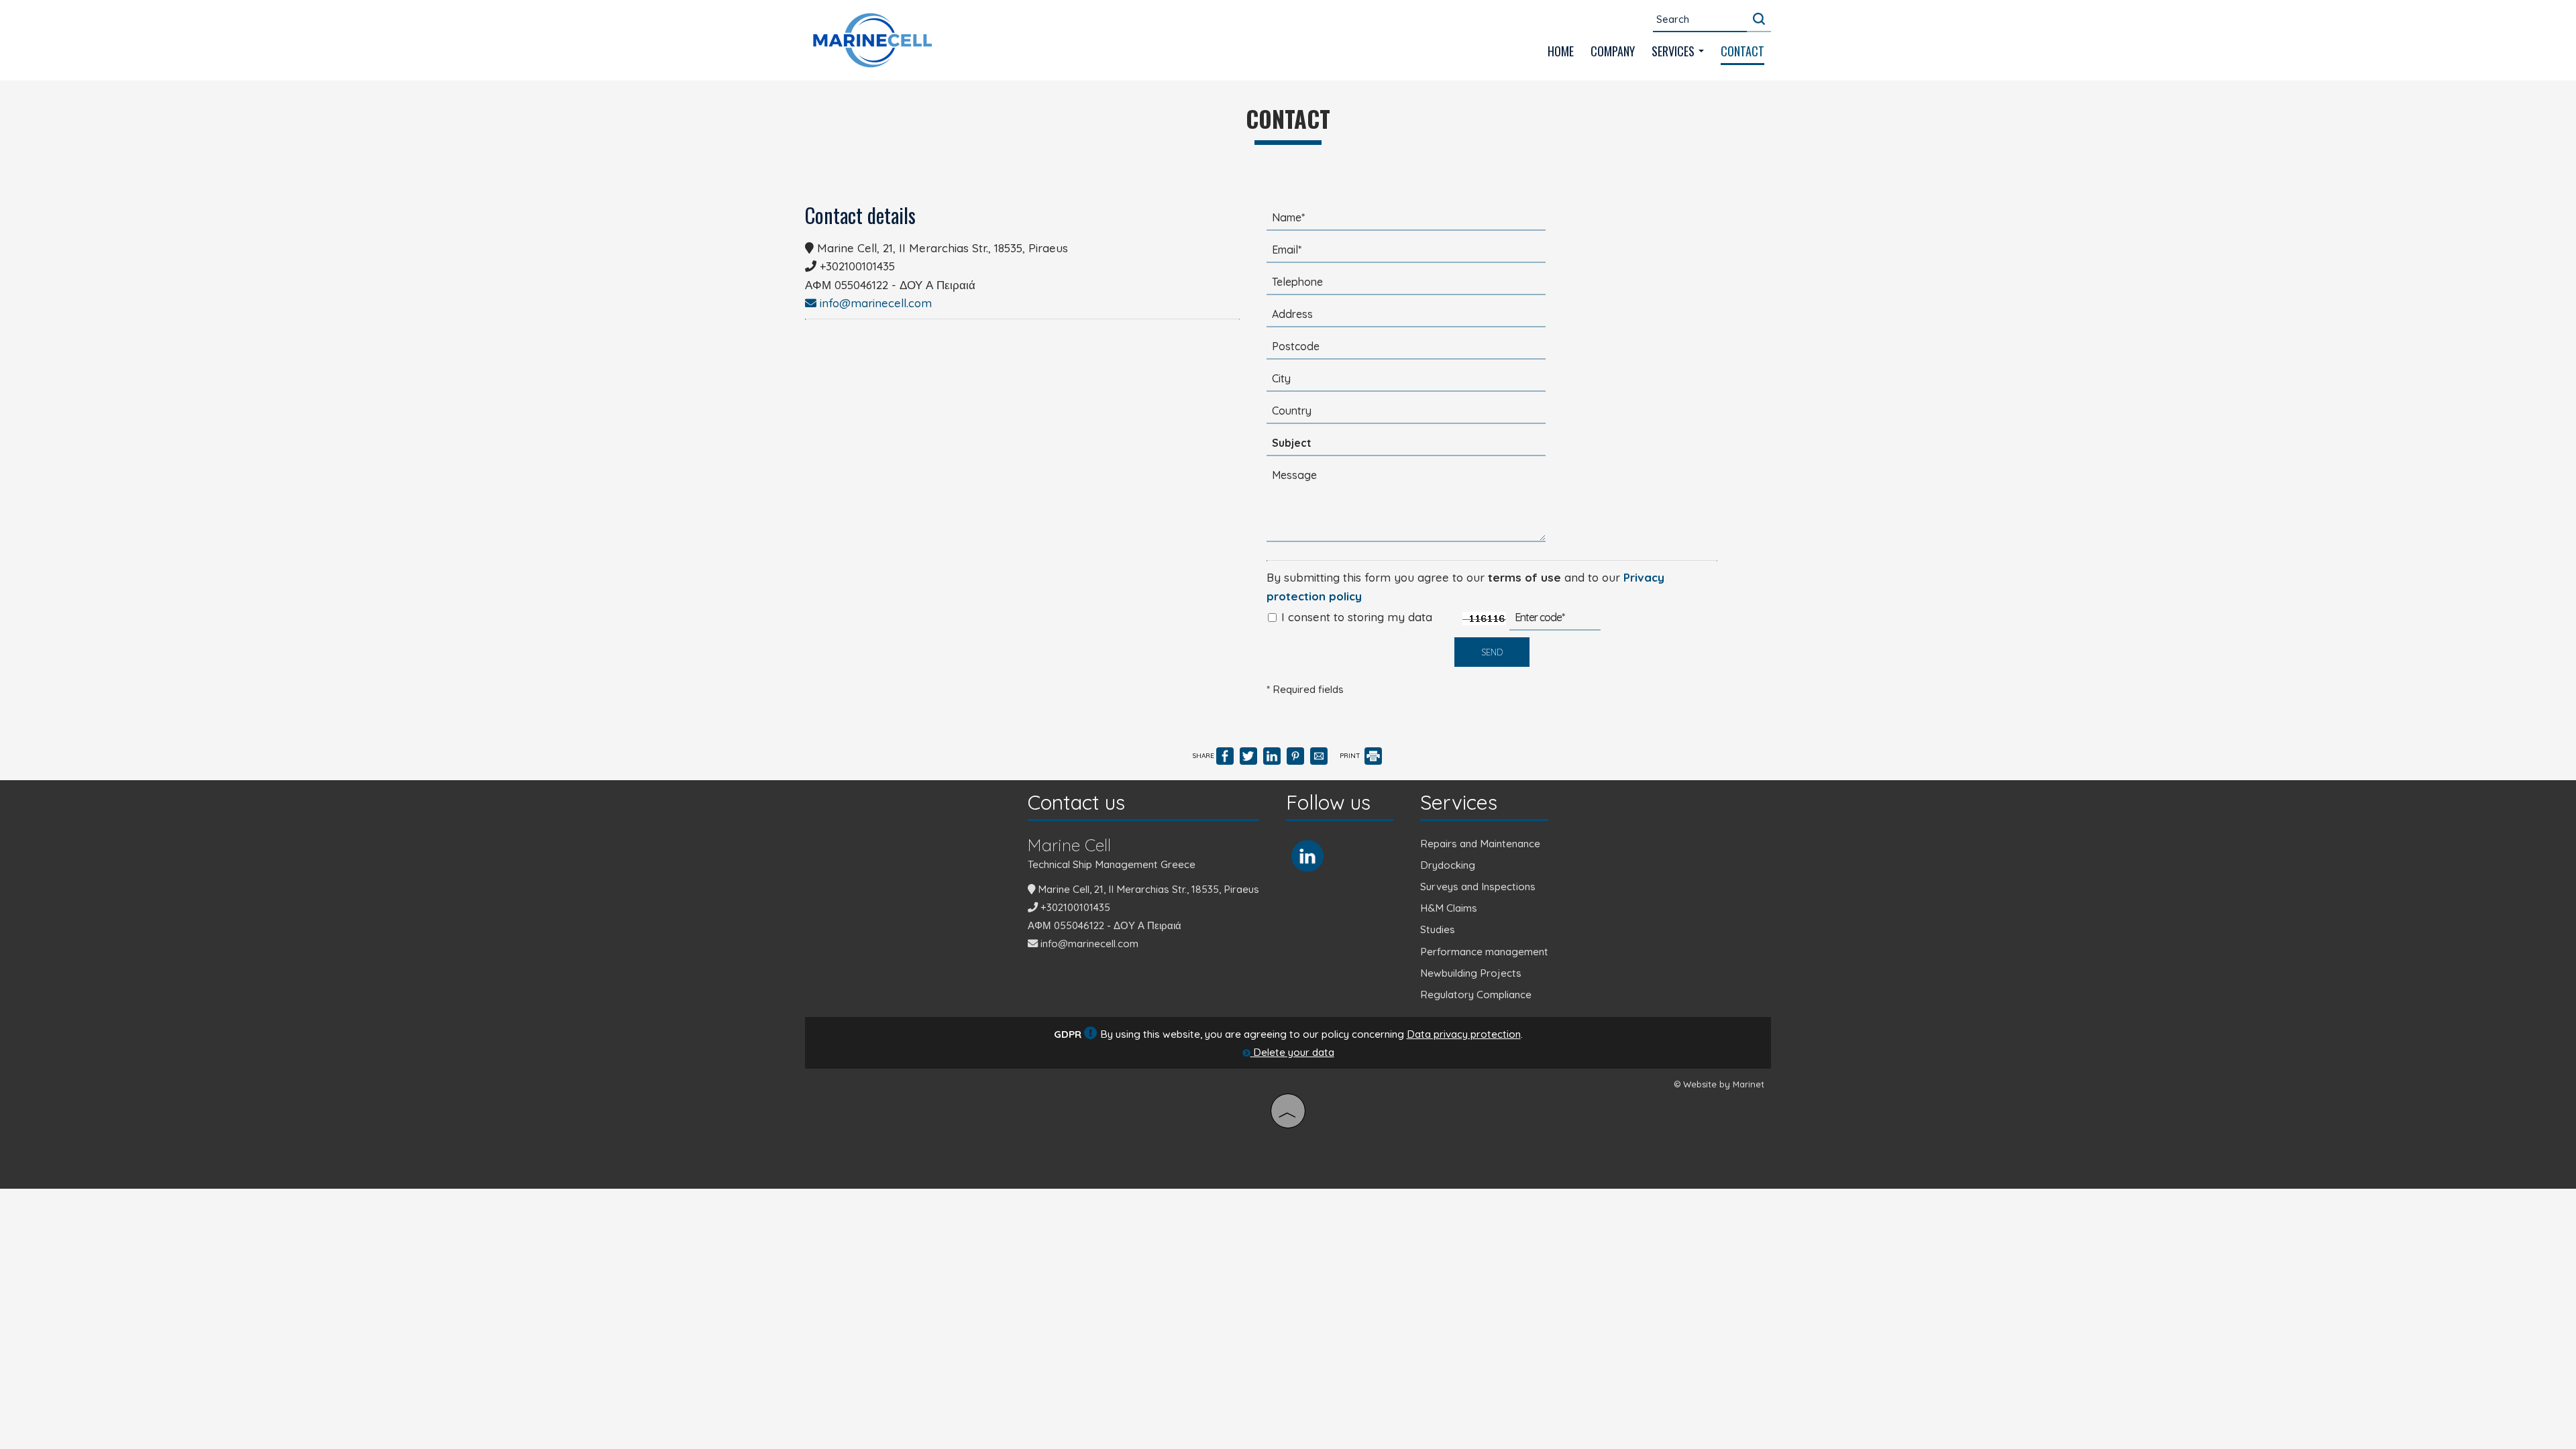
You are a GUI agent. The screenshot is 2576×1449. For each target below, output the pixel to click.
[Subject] (1406, 447)
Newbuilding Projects (1471, 973)
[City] (1406, 382)
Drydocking (1448, 865)
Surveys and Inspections (1478, 887)
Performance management (1484, 952)
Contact (1742, 51)
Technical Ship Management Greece (1112, 864)
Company (1613, 51)
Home (1561, 51)
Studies (1438, 929)
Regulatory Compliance (1476, 995)
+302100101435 (857, 266)
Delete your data (1292, 1052)
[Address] (1406, 318)
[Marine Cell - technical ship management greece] (872, 39)
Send (1492, 652)
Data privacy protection (1464, 1034)
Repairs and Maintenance (1480, 844)
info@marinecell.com (874, 303)
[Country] (1406, 415)
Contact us (1076, 802)
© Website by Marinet (1719, 1084)
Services (1674, 51)
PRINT (1351, 756)
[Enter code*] (1555, 621)
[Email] (1406, 254)
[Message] (1406, 508)
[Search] (1759, 19)
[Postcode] (1406, 350)
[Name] (1406, 221)
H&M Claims (1449, 908)
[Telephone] (1406, 286)
